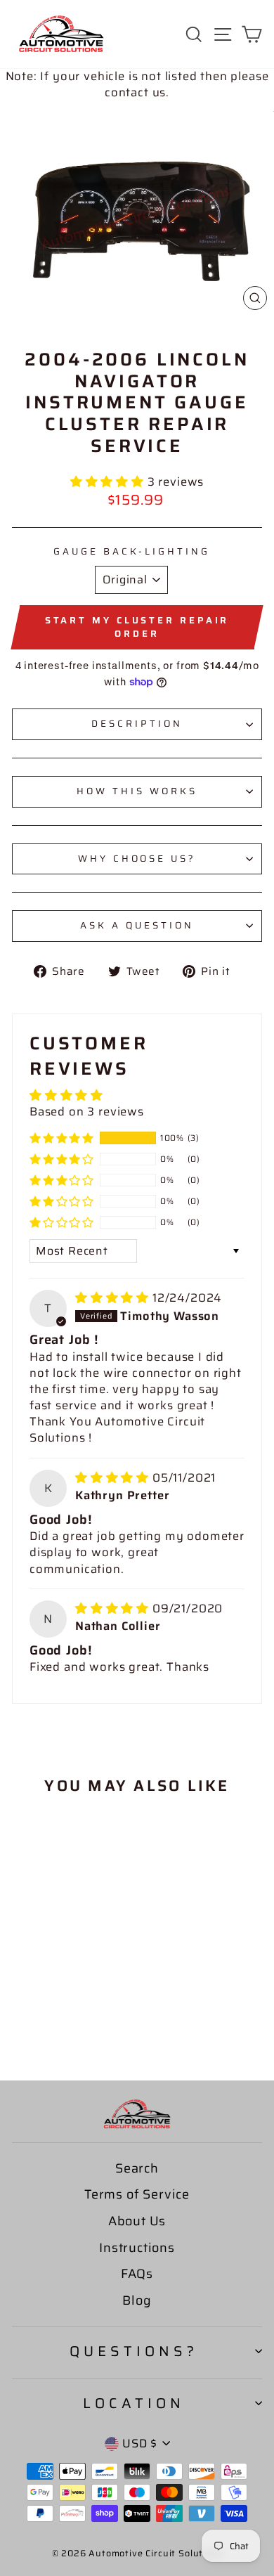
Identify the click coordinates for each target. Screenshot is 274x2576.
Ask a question (137, 925)
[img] (114, 1297)
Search (137, 2168)
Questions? (134, 2351)
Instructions (137, 2248)
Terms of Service (137, 2194)
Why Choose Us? (137, 859)
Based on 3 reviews (87, 1111)
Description (137, 724)
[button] (109, 481)
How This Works (137, 791)
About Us (137, 2221)
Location (134, 2403)
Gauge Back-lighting (132, 552)
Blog (137, 2300)
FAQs (137, 2274)
